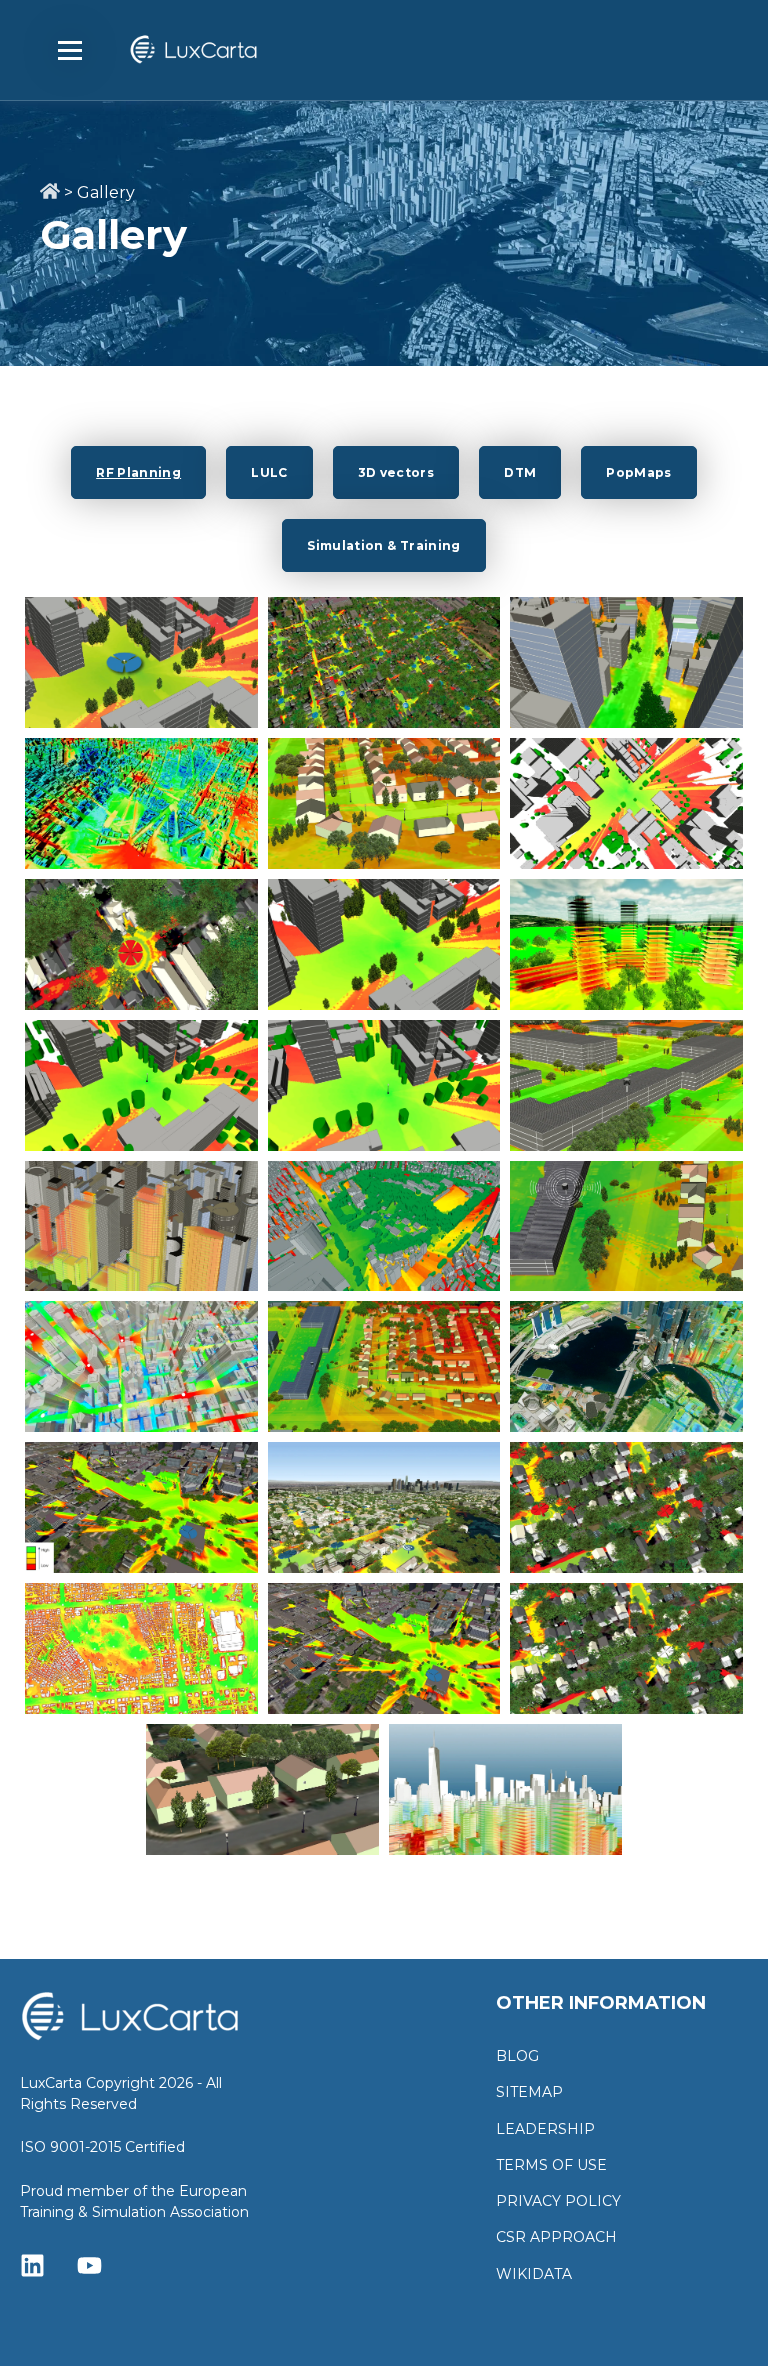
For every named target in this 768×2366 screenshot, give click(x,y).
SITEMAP (529, 2092)
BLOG (517, 2056)
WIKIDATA (534, 2274)
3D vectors (396, 472)
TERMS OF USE (551, 2165)
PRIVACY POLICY (558, 2201)
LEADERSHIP (545, 2129)
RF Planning (138, 472)
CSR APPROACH (556, 2237)
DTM (520, 472)
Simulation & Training (384, 545)
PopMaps (639, 472)
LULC (269, 472)
